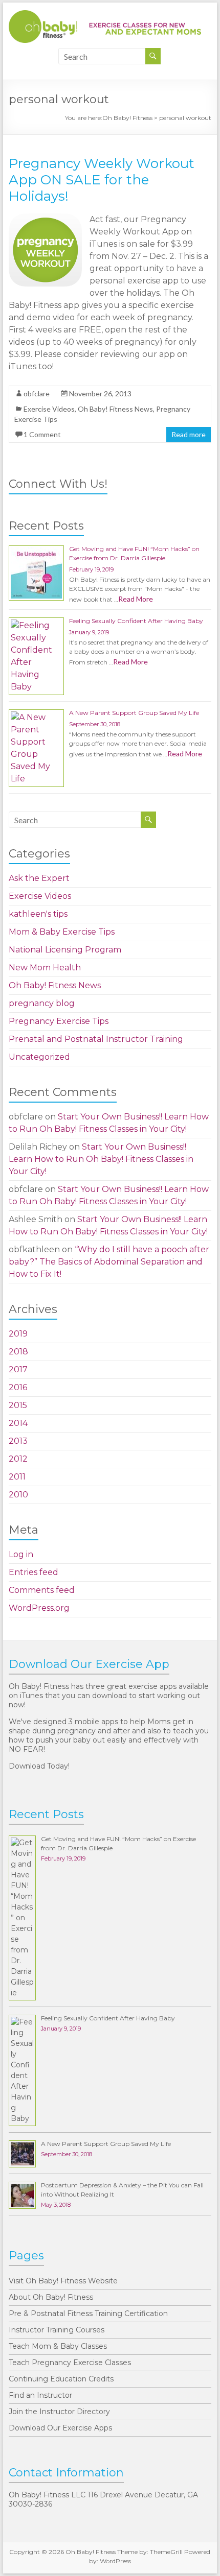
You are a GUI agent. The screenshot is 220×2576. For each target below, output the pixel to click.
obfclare (37, 393)
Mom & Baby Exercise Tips (62, 932)
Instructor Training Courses (57, 2330)
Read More (136, 599)
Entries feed (34, 1572)
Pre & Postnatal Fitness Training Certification (88, 2313)
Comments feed (42, 1590)
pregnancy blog (42, 1003)
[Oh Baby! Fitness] (105, 15)
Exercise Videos (49, 409)
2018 (18, 1352)
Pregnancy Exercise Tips (59, 1021)
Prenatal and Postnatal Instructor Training (96, 1039)
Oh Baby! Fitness (127, 118)
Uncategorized (39, 1057)
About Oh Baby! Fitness (51, 2297)
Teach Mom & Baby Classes (58, 2346)
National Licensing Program (65, 950)
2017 (18, 1369)
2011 (17, 1477)
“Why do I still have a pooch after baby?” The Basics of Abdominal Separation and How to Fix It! (109, 1262)
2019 (18, 1334)
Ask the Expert (39, 878)
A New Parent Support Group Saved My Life (134, 713)
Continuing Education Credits (61, 2379)
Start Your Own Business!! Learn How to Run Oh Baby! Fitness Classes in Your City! (101, 1159)
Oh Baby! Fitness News (115, 409)
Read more (189, 434)
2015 (18, 1405)
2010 (18, 1495)
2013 (18, 1441)
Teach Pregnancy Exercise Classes (70, 2363)
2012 (18, 1459)
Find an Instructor (40, 2395)
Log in (21, 1554)
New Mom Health (45, 968)
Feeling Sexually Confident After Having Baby (136, 621)
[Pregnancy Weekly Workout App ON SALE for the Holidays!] (45, 218)
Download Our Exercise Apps (60, 2428)
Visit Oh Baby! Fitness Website (63, 2281)
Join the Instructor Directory (59, 2412)
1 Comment (42, 434)
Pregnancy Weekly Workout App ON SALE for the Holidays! (102, 180)
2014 (18, 1423)
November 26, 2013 (100, 393)
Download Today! (39, 1766)
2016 (18, 1387)
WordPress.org (39, 1608)
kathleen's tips (38, 914)
